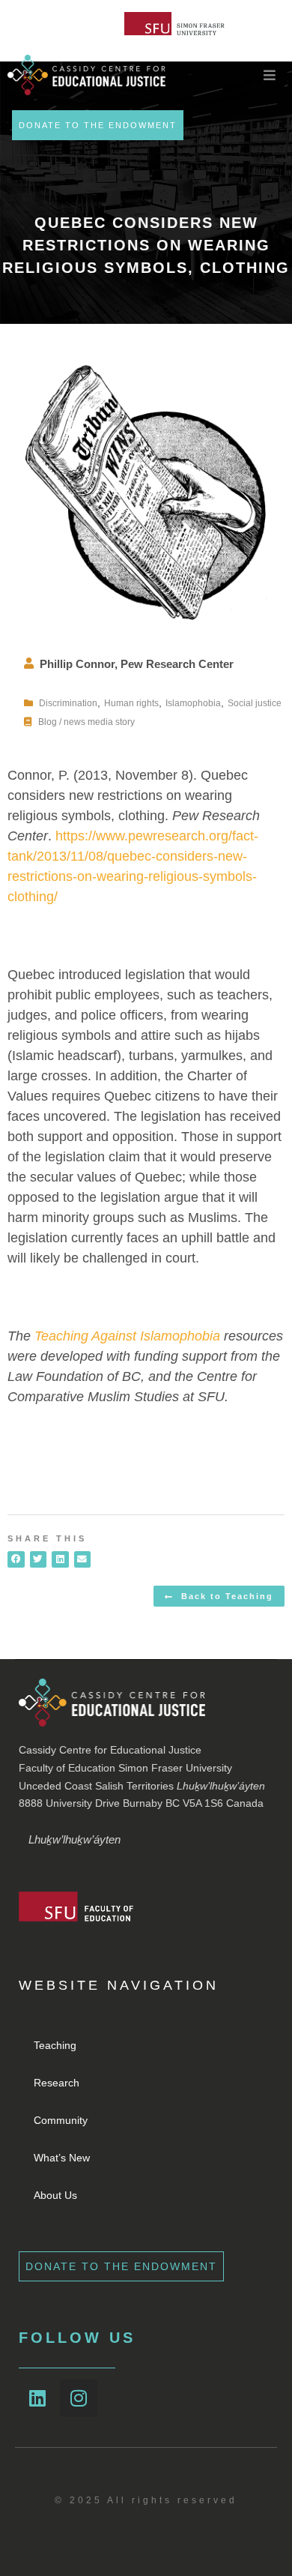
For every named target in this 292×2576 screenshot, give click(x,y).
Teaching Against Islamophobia (127, 1336)
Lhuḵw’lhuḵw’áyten (74, 1839)
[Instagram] (79, 2398)
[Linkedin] (37, 2398)
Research (57, 2083)
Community (61, 2120)
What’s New (62, 2158)
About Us (55, 2195)
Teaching (55, 2045)
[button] (16, 1560)
